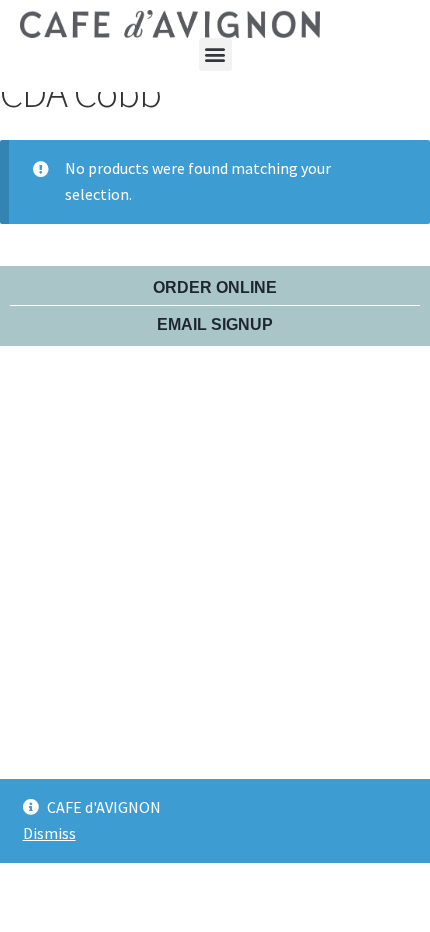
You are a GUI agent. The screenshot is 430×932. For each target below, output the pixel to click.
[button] (215, 54)
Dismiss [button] (49, 833)
